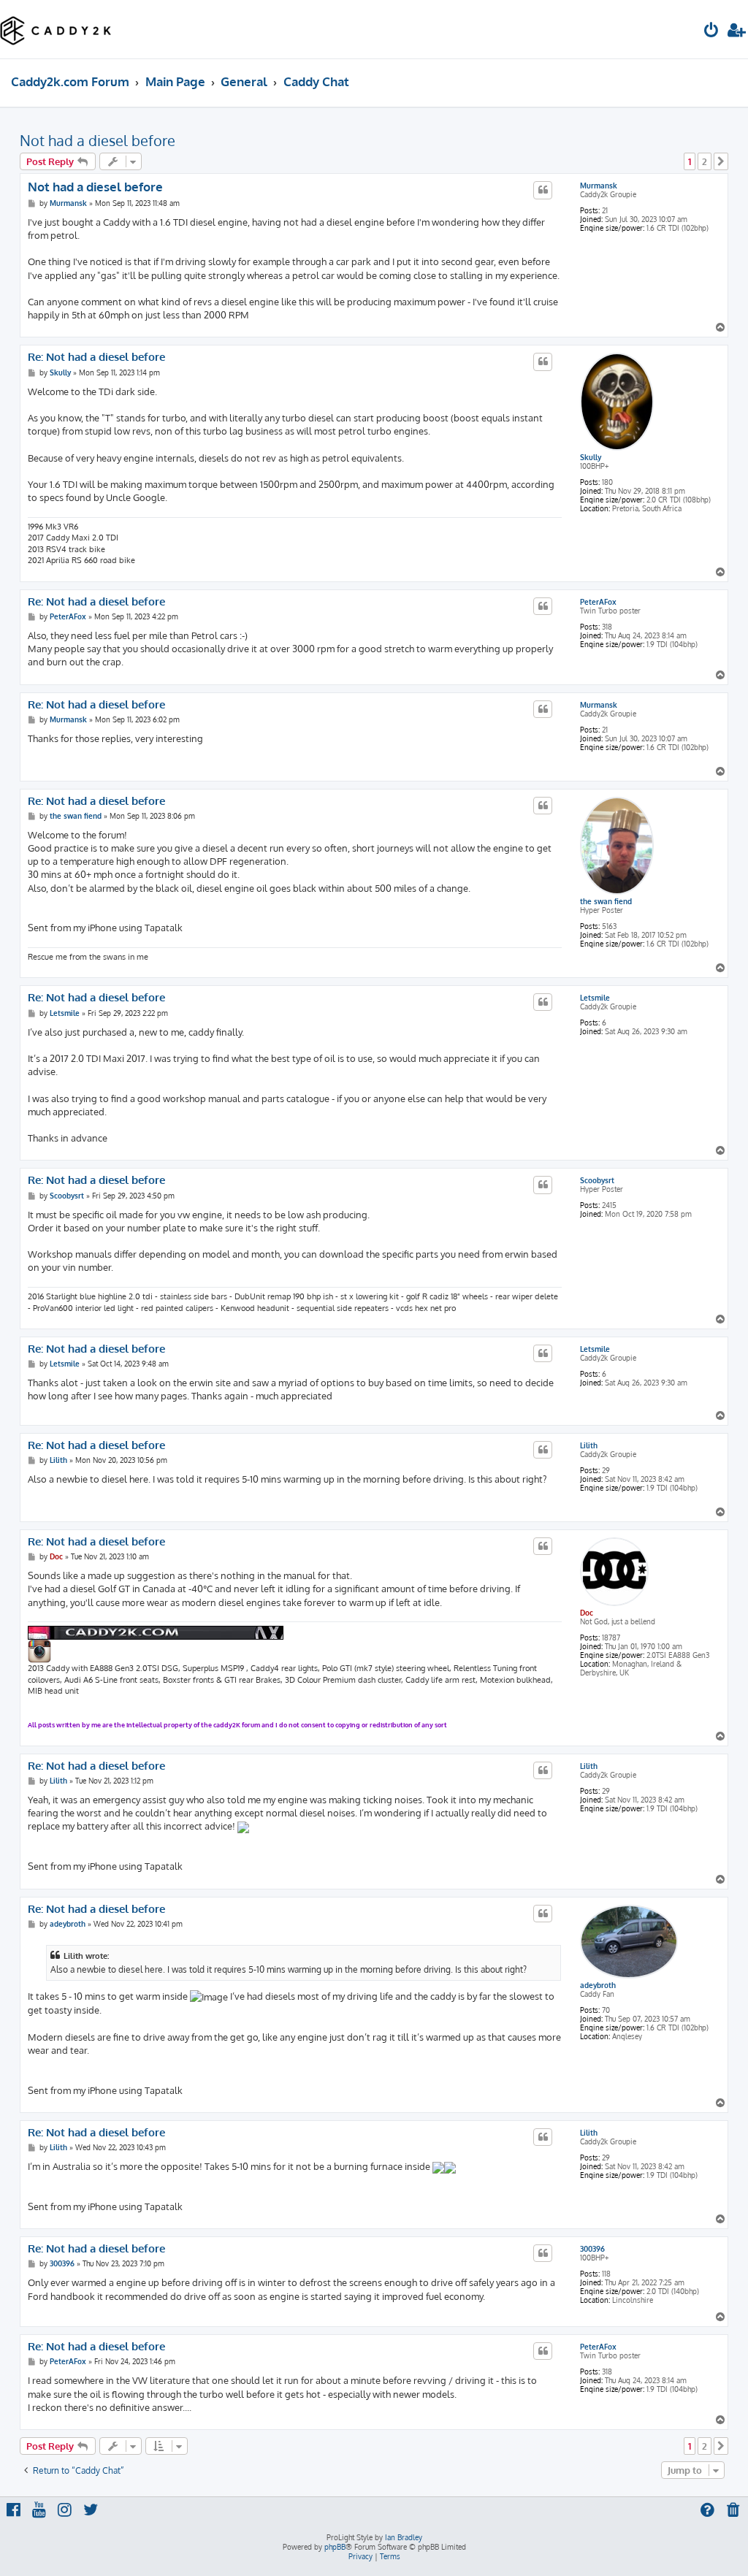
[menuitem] (711, 32)
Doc (587, 1613)
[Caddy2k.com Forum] (56, 29)
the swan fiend (606, 901)
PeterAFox (598, 602)
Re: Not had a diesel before (96, 357)
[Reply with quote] (543, 190)
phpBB (335, 2547)
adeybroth (598, 1985)
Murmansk (599, 186)
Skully (591, 457)
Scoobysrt (597, 1180)
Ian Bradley (404, 2537)
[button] (721, 161)
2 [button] (705, 161)
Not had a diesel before (98, 140)
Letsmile (595, 998)
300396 (592, 2249)
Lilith (589, 1445)
